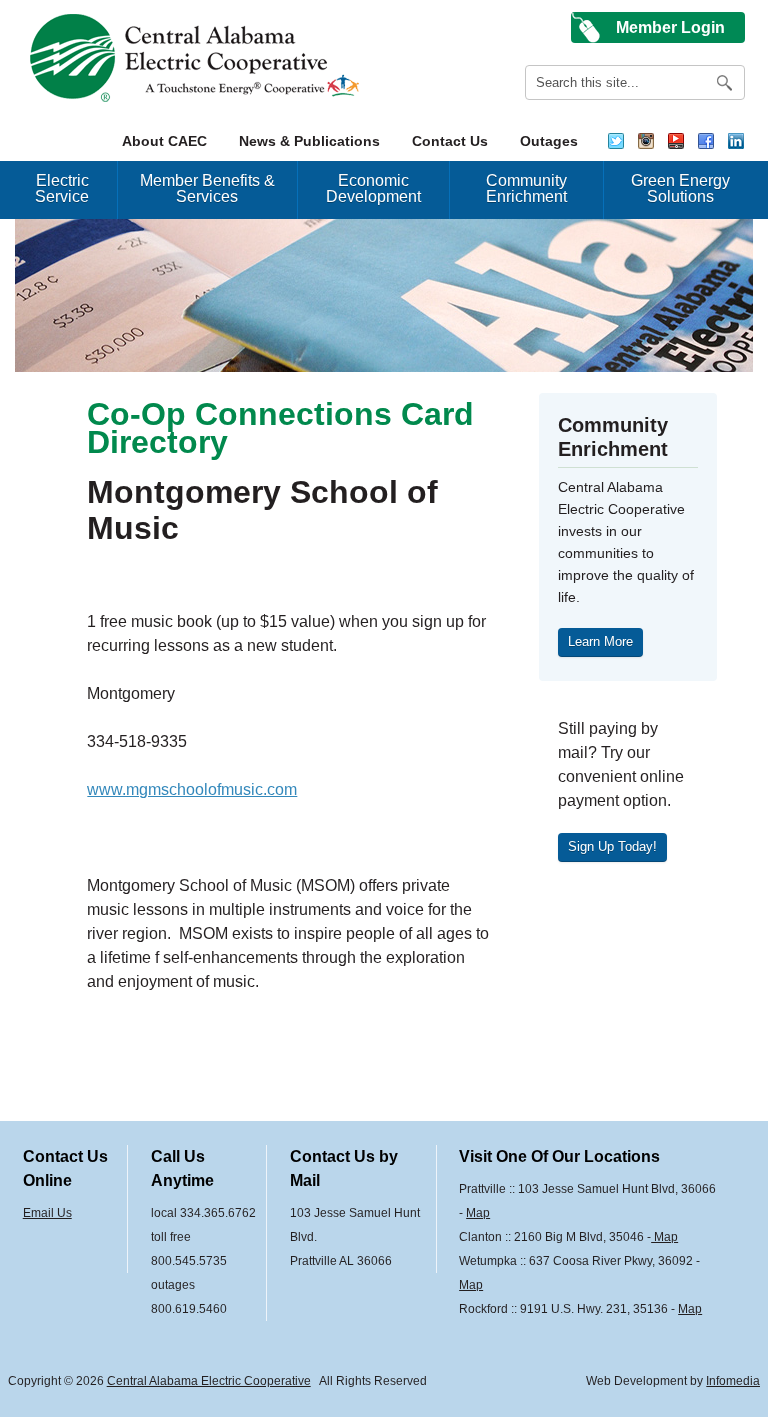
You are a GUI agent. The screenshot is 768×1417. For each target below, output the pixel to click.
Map (478, 1213)
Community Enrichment (526, 188)
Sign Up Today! (612, 846)
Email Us (47, 1213)
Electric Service (62, 188)
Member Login (670, 27)
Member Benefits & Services (207, 188)
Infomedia (733, 1381)
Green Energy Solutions (680, 188)
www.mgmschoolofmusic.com (192, 789)
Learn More (600, 641)
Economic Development (373, 188)
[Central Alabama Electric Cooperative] (197, 58)
